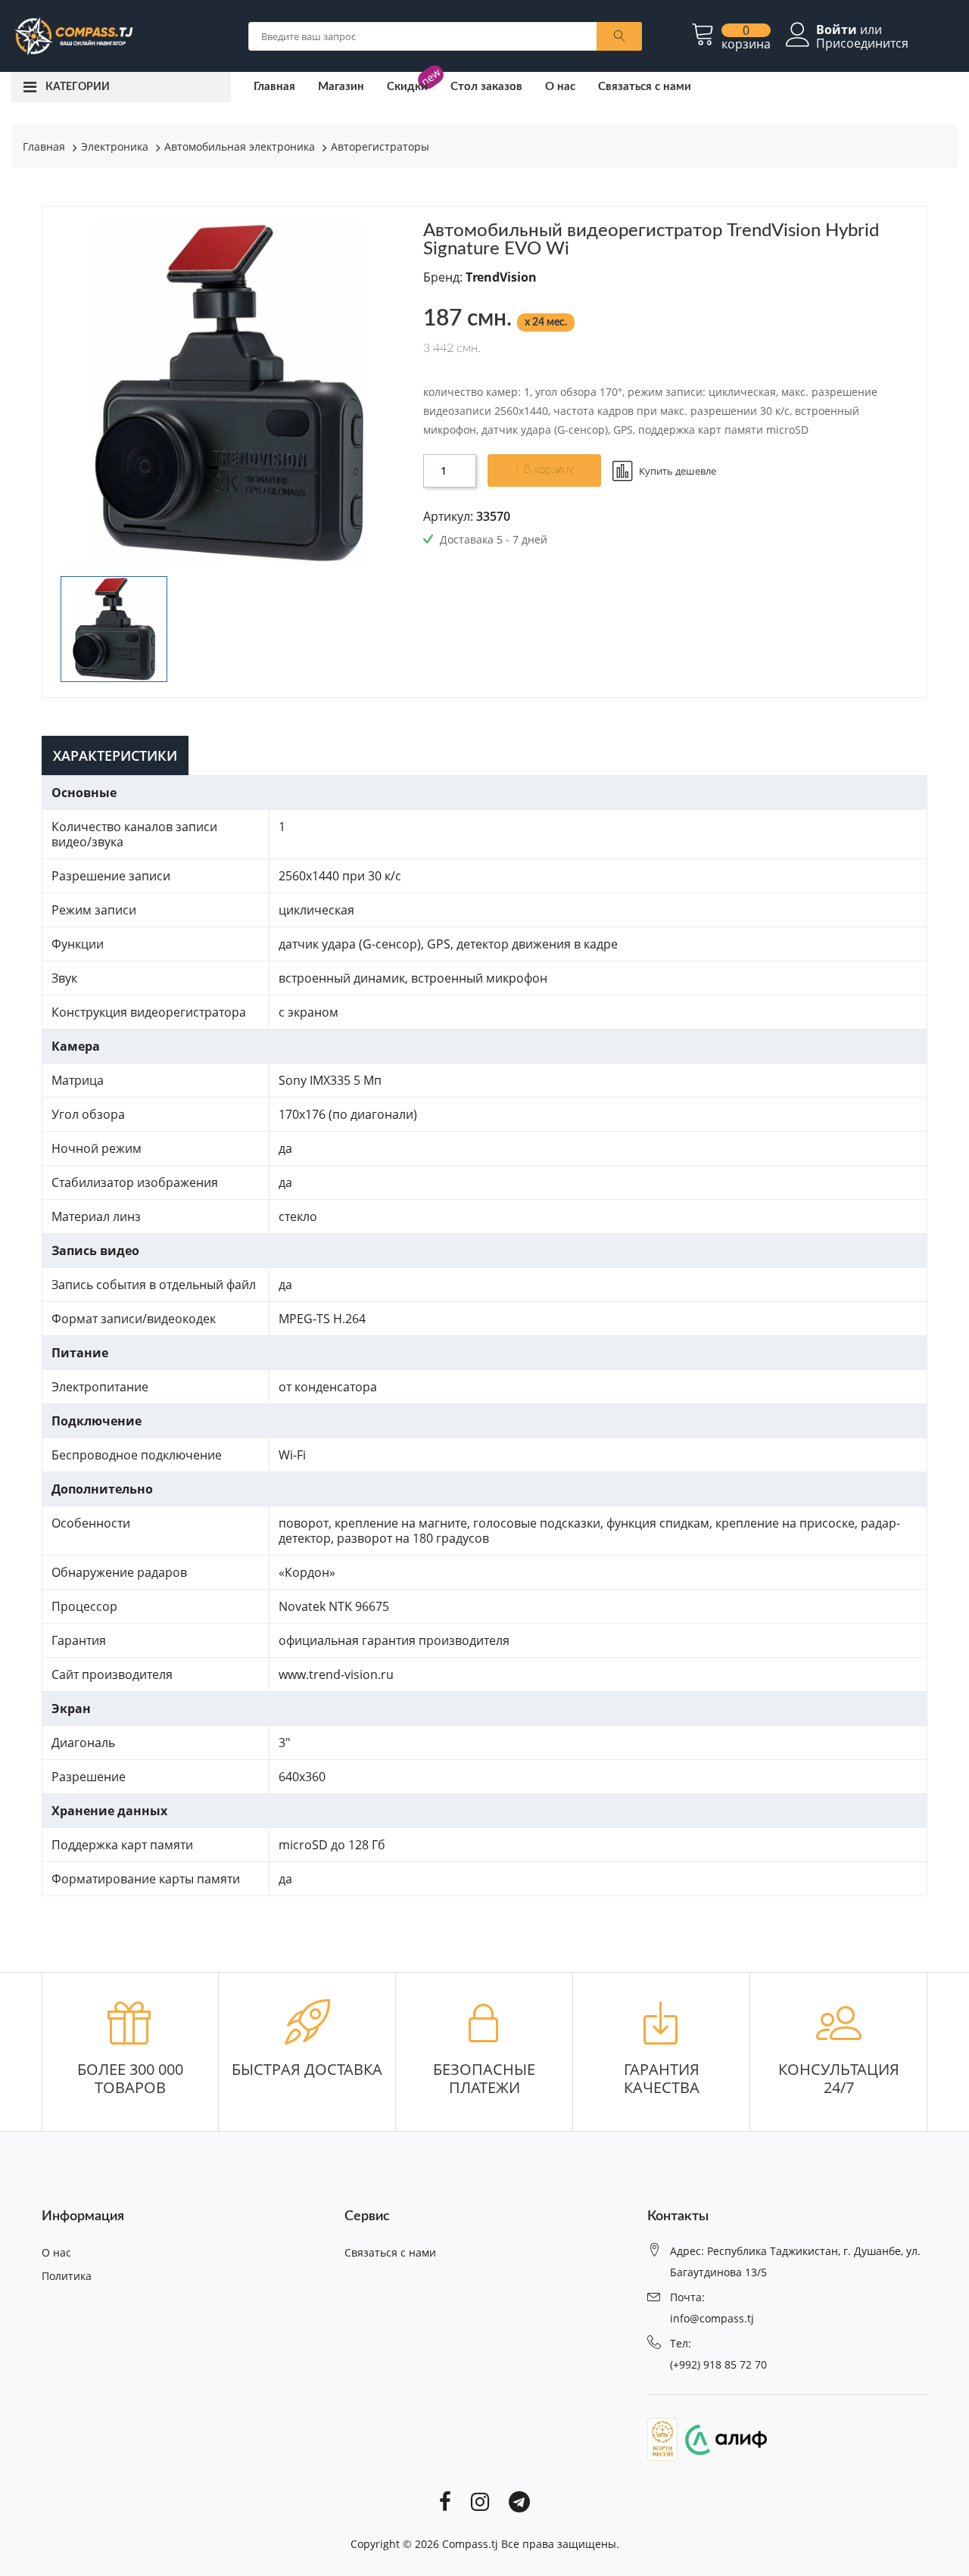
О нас (560, 87)
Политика (67, 2276)
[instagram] (480, 2501)
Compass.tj (470, 2544)
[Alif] (722, 2438)
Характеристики (115, 755)
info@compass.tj (712, 2318)
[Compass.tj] (73, 35)
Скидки (407, 87)
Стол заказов (486, 87)
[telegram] (519, 2501)
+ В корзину (544, 470)
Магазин (341, 87)
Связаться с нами (645, 87)
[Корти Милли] (662, 2438)
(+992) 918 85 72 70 (718, 2364)
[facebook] (445, 2501)
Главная (274, 87)
